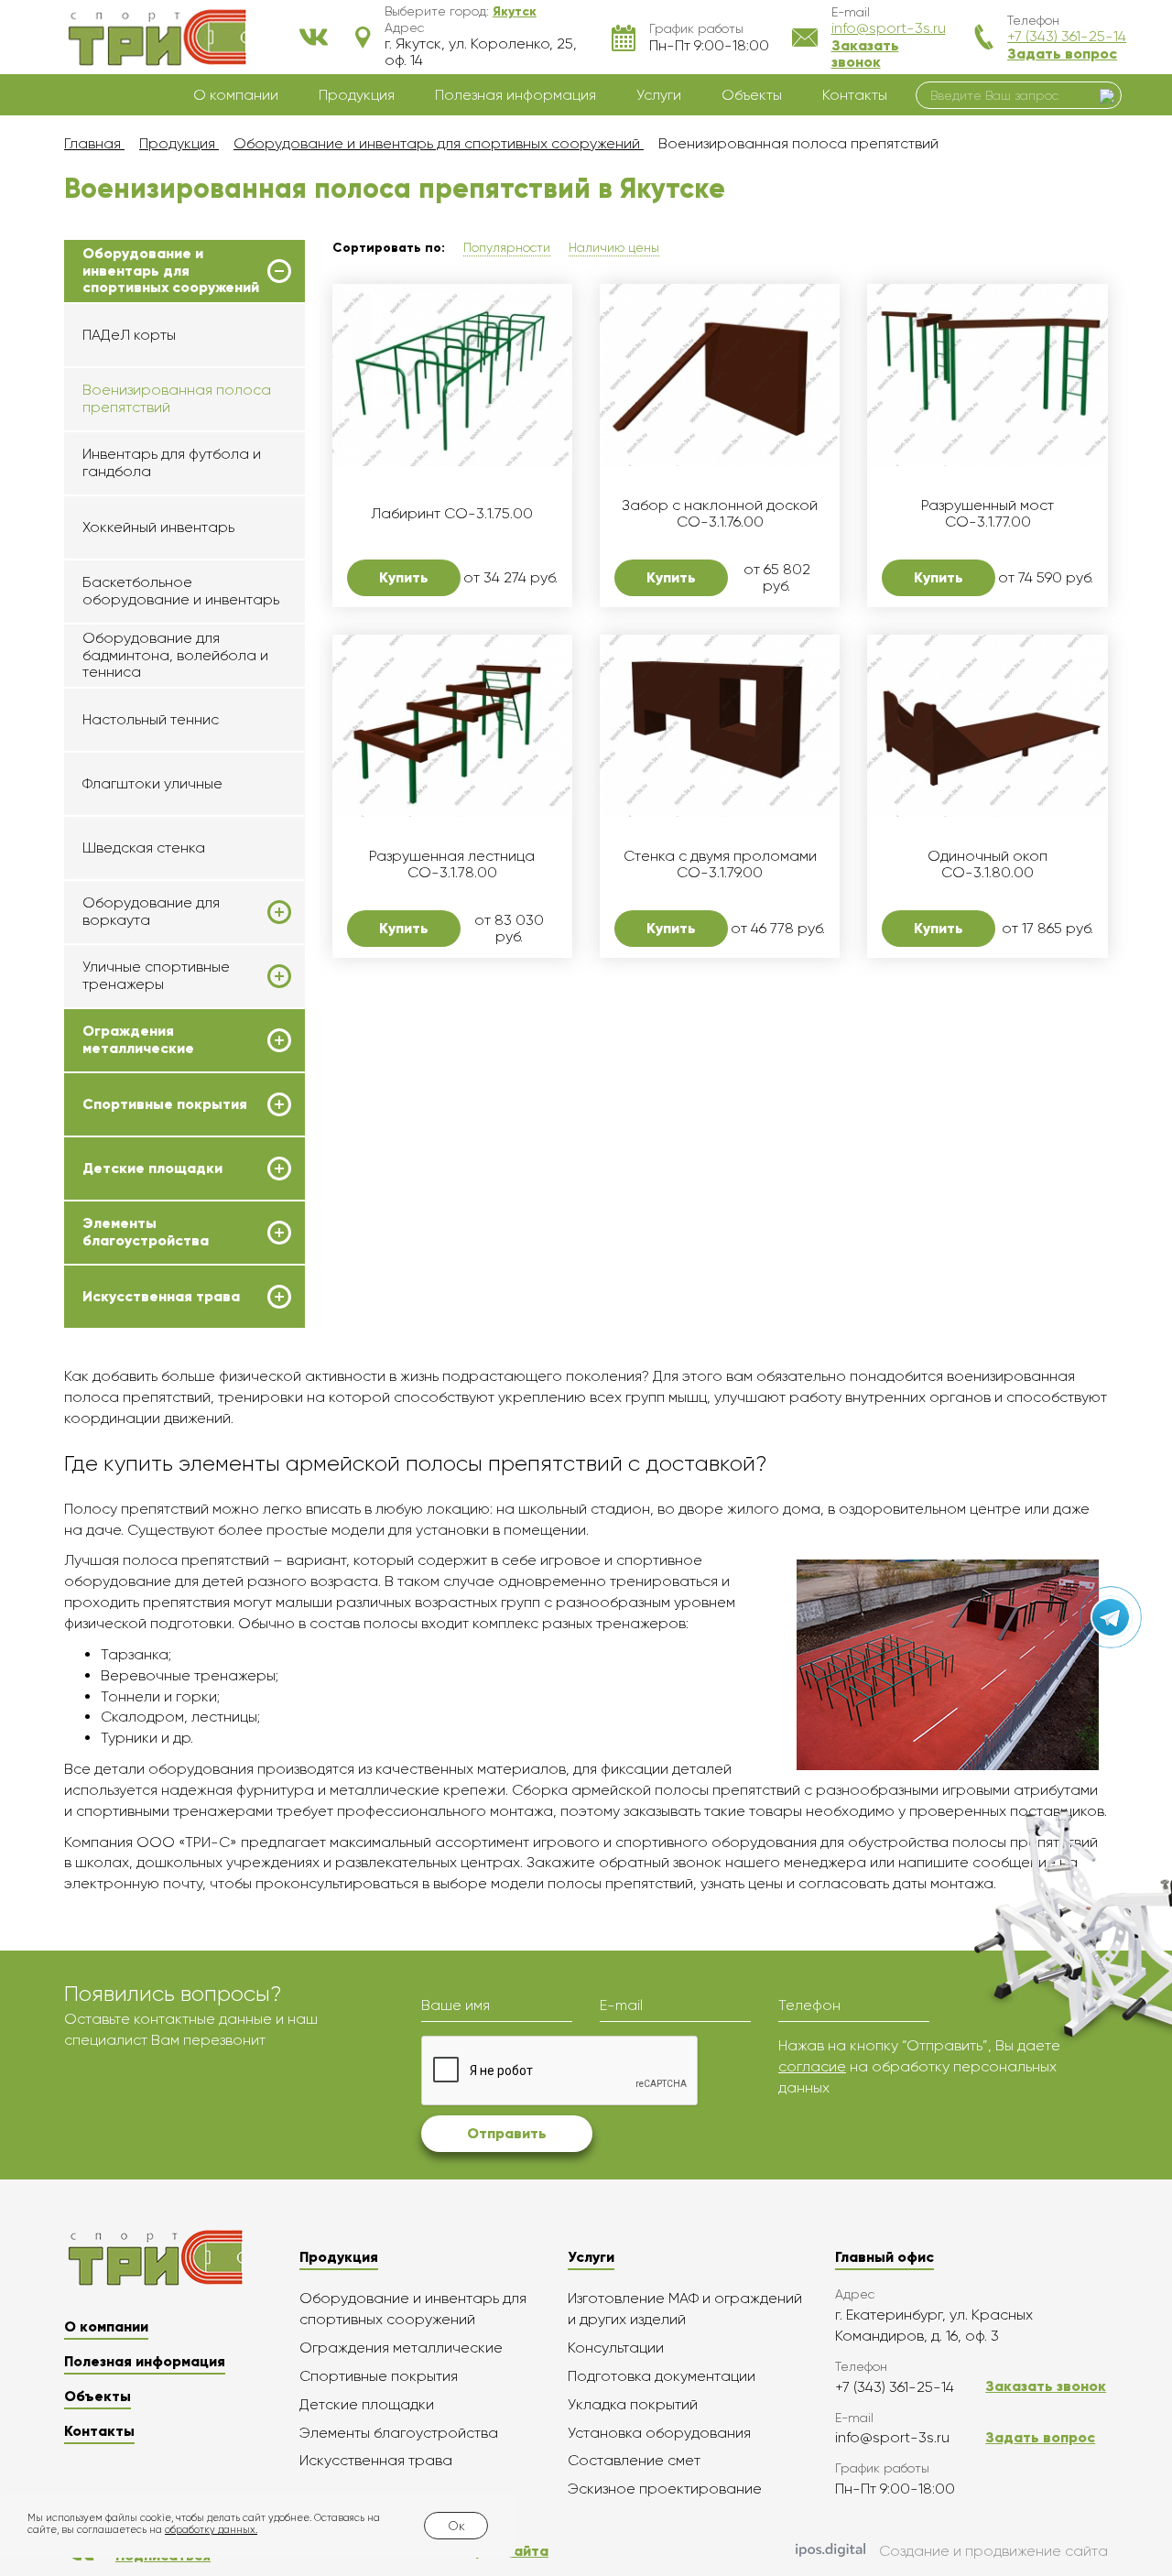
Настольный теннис (151, 719)
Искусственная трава (161, 1297)
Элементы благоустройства (146, 1232)
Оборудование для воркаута (151, 911)
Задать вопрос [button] (1062, 54)
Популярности (507, 247)
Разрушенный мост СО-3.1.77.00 (988, 514)
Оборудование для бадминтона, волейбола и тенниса (175, 655)
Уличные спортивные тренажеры (156, 975)
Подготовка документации (662, 2376)
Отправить (507, 2133)
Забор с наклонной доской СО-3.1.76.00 (720, 514)
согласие (812, 2066)
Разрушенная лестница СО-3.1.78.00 (452, 864)
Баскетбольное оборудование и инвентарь (181, 590)
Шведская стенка (144, 848)
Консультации (616, 2348)
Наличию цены (614, 247)
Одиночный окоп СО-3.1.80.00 (988, 864)
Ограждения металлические (138, 1039)
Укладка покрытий (633, 2404)
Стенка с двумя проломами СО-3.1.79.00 (720, 864)
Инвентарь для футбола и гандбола (172, 462)
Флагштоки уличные (152, 783)
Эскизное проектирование (665, 2489)
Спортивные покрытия (165, 1104)
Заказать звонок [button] (865, 54)
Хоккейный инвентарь (158, 527)
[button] (515, 11)
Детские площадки (152, 1168)
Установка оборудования (659, 2433)
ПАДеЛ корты (129, 335)
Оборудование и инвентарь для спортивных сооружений (171, 271)
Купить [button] (404, 577)
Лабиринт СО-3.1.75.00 (452, 514)
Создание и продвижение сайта (993, 2551)
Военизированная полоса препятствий (177, 398)
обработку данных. (211, 2530)
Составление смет (634, 2460)
